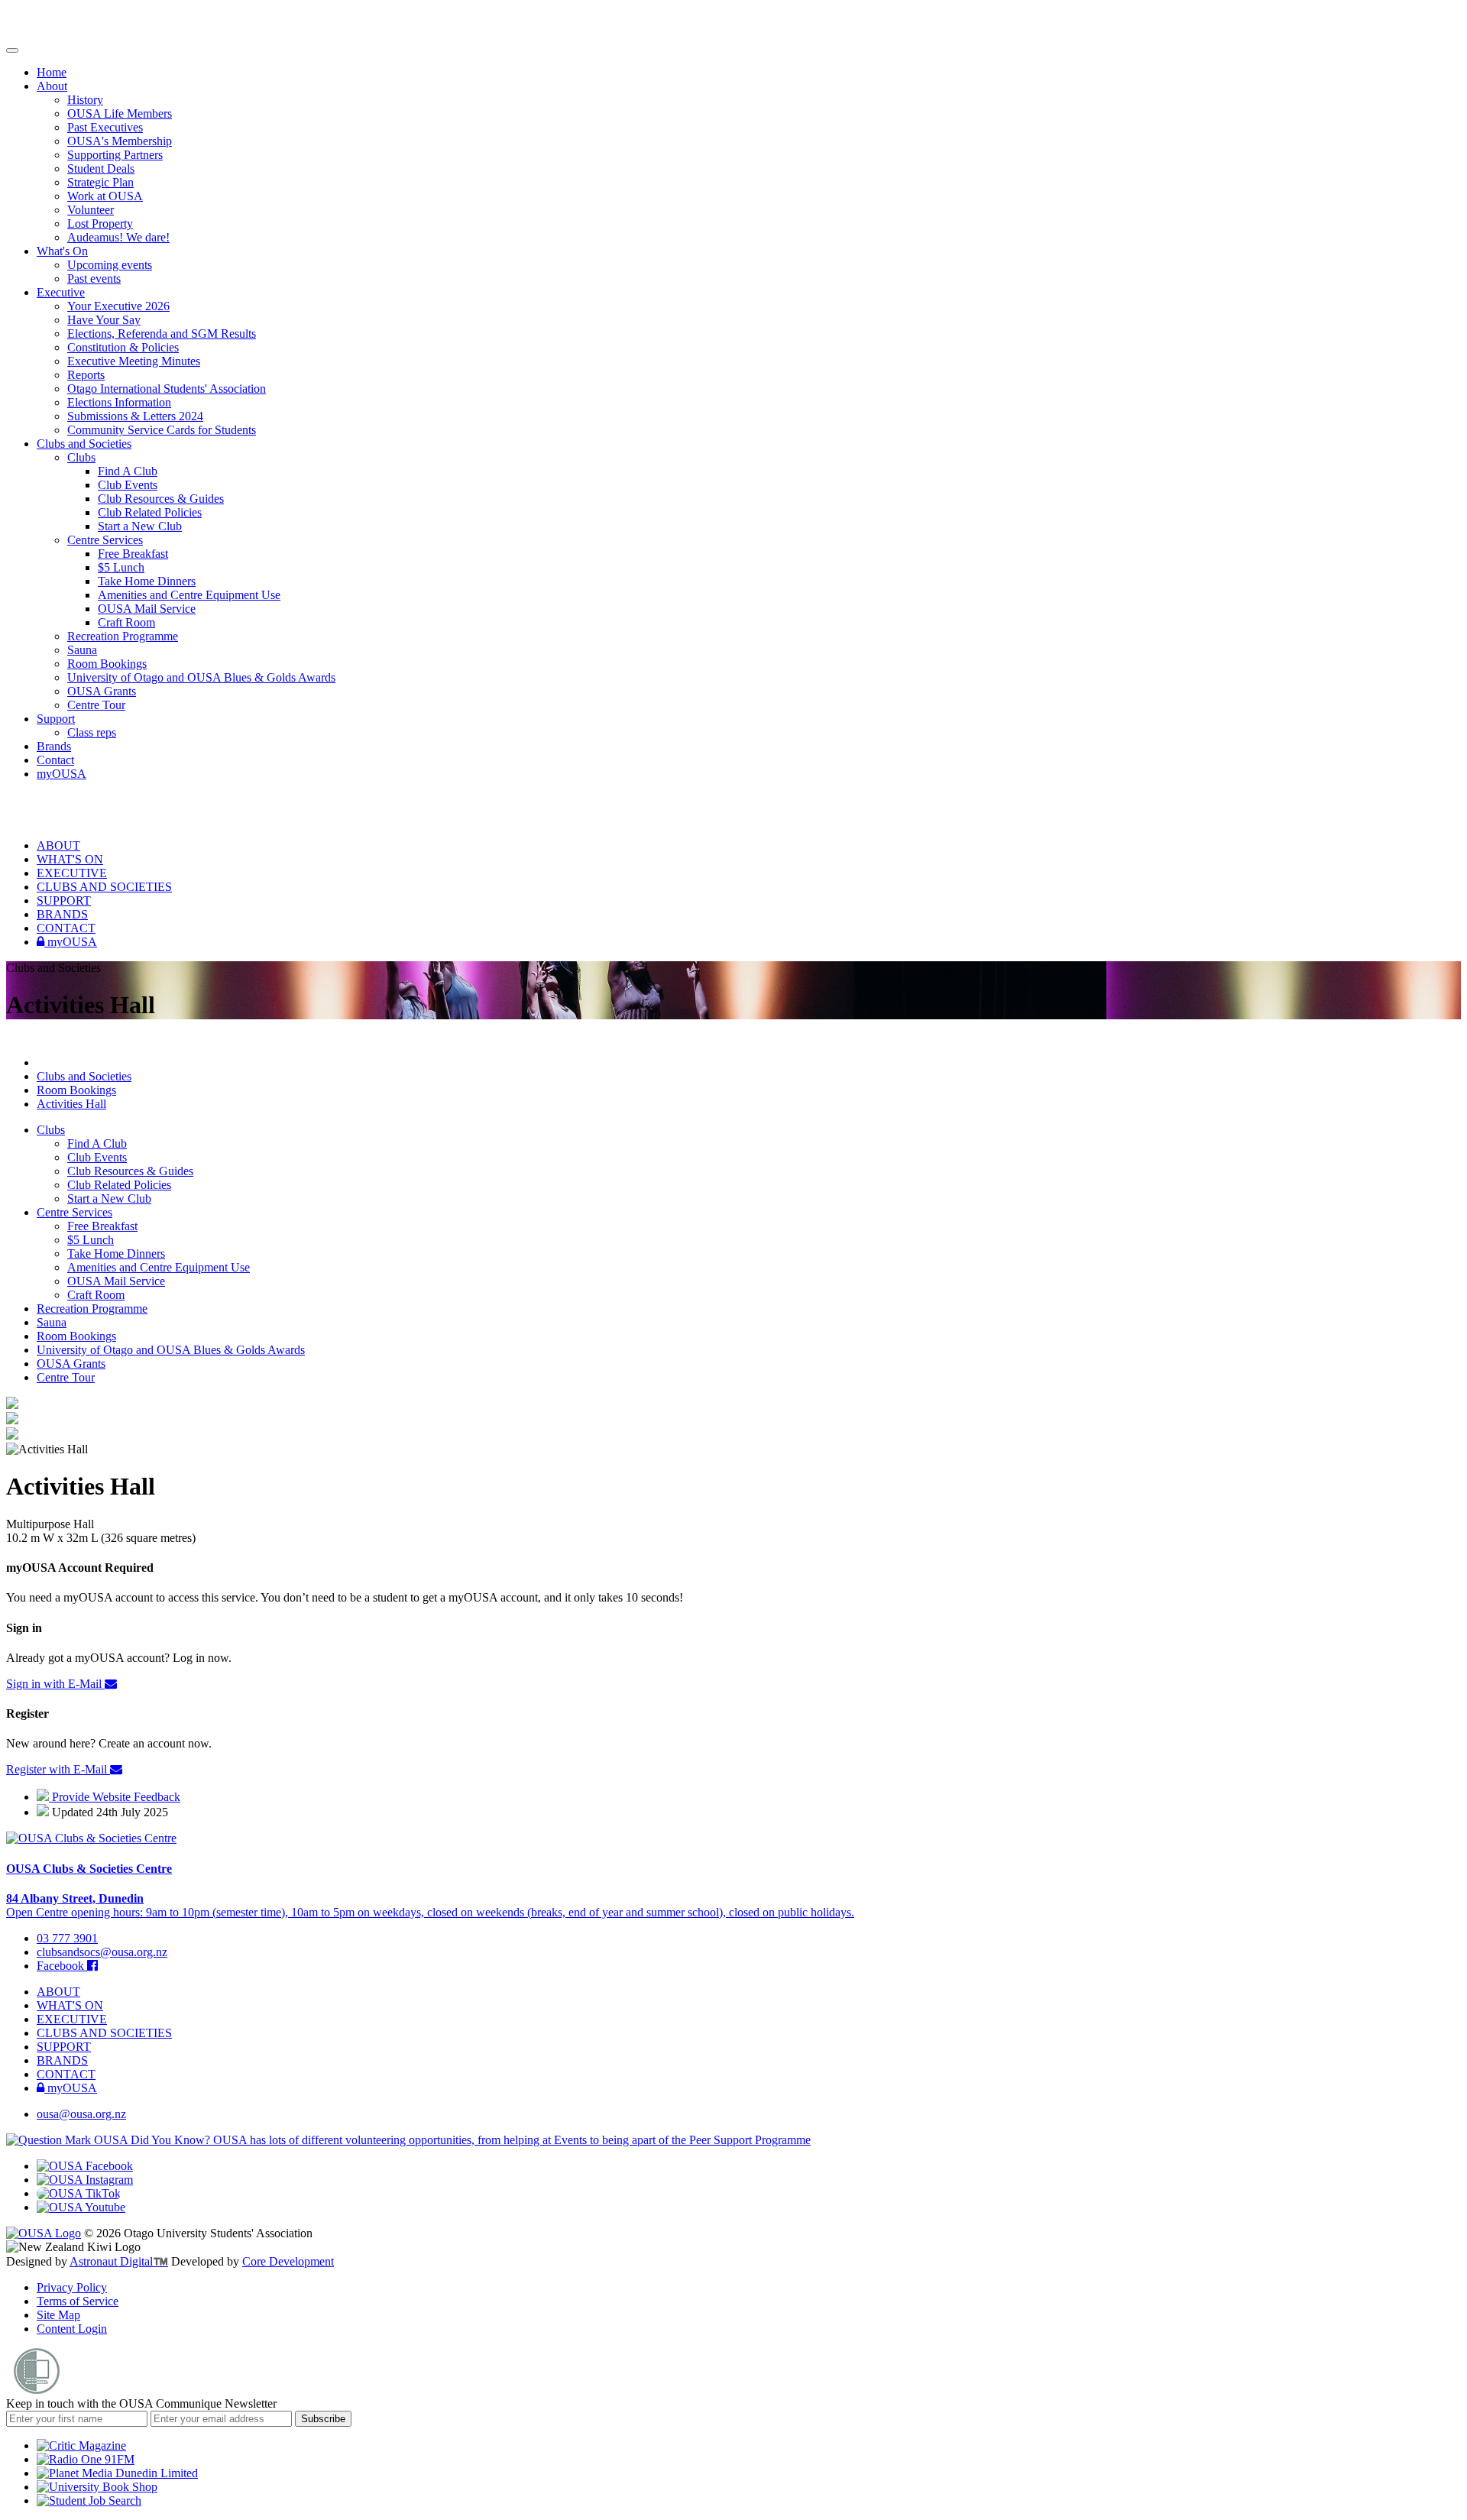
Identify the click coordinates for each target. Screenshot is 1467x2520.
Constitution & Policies (123, 347)
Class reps (92, 732)
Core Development (288, 2261)
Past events (94, 279)
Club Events (128, 485)
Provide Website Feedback (115, 1797)
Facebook (62, 1966)
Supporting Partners (115, 155)
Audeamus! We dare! (118, 237)
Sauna (82, 650)
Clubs (81, 457)
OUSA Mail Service (147, 609)
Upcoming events (110, 265)
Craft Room (126, 622)
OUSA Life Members (120, 113)
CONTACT (66, 928)
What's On (62, 251)
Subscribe (323, 2419)
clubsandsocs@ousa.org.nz (102, 1952)
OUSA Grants (102, 691)
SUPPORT (64, 900)
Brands (54, 746)
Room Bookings (107, 664)
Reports (86, 375)
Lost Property (100, 223)
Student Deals (101, 168)
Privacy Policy (72, 2287)
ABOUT (58, 845)
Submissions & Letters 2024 (135, 416)
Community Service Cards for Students (162, 430)
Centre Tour (96, 705)
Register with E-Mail (58, 1769)
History (85, 100)
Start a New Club (140, 526)
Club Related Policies (150, 512)
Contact (55, 760)
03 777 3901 (67, 1938)
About (52, 86)
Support (56, 719)
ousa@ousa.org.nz (81, 2114)
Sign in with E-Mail (55, 1684)
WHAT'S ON (70, 859)
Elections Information (119, 402)
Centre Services (105, 540)
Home (52, 72)
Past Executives (105, 127)
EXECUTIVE (72, 873)
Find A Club (128, 471)
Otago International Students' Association (167, 389)
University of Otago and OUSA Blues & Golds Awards (201, 677)
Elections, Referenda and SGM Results (162, 334)
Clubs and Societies (84, 444)
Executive (61, 292)
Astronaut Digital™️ (119, 2261)
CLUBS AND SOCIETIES (104, 887)
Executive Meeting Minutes (134, 361)
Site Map (58, 2315)
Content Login (72, 2329)
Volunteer (91, 210)
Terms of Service (78, 2301)
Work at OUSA (105, 196)
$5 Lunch (121, 567)
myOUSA (62, 774)
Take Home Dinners (147, 581)
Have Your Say (104, 320)
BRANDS (62, 914)
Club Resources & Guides (161, 499)
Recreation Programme (123, 636)
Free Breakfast (133, 554)
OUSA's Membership (120, 141)
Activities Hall (71, 1104)
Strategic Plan (100, 182)
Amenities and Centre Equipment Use (189, 595)
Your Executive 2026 (118, 306)
